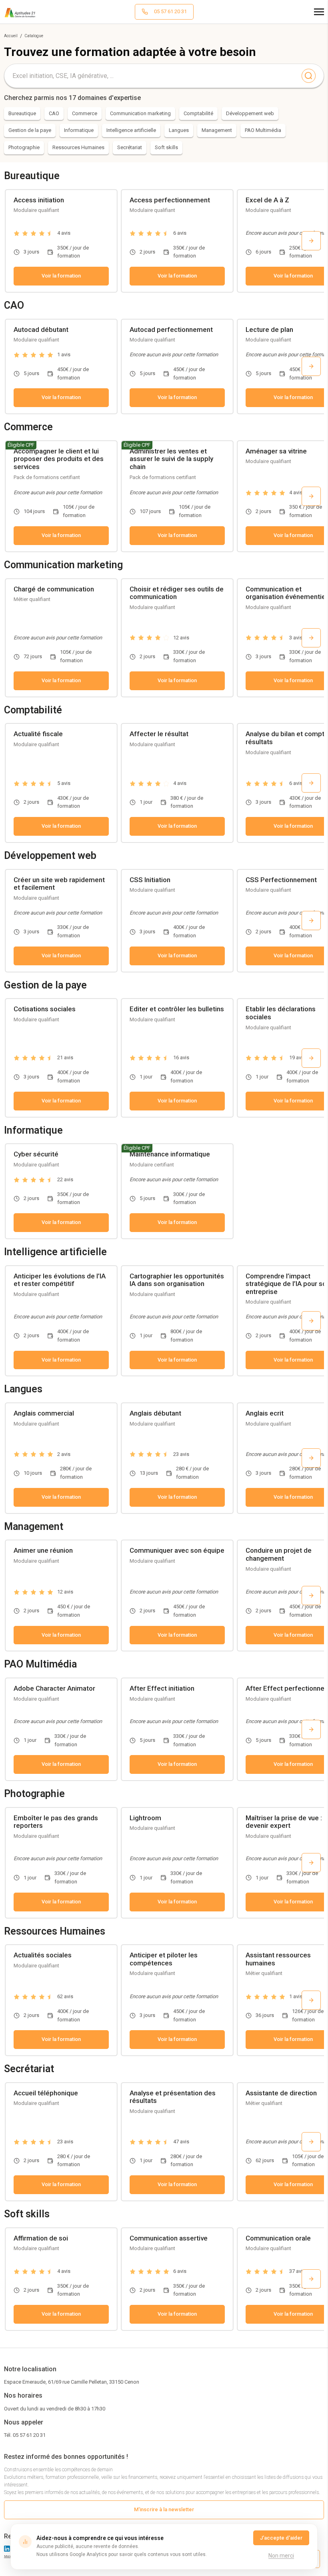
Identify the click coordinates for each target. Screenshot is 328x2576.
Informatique (79, 130)
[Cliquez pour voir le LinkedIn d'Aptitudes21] (7, 2549)
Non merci (281, 2556)
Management (217, 130)
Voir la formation (61, 276)
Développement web (250, 113)
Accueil (11, 36)
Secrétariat (130, 147)
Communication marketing (140, 113)
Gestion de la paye (30, 130)
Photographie (24, 147)
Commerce (85, 113)
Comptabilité (198, 113)
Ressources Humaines (78, 147)
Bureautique (22, 113)
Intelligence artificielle (131, 130)
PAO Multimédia (263, 130)
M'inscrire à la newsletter (164, 2509)
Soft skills (166, 147)
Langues (179, 130)
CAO (54, 113)
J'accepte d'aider (281, 2538)
